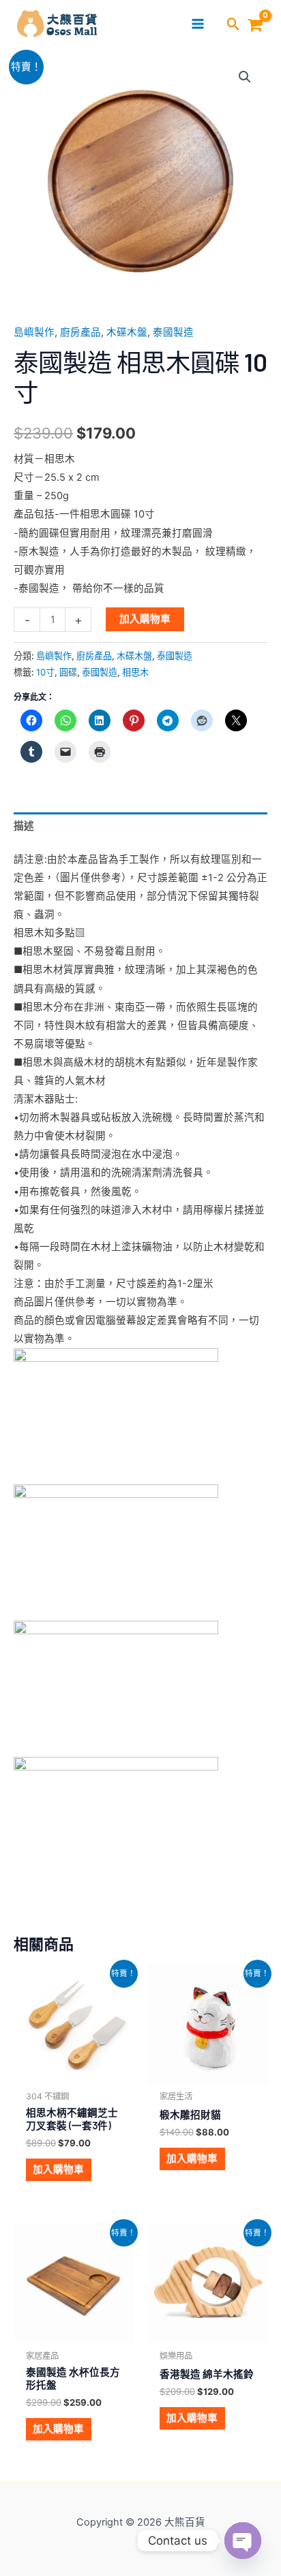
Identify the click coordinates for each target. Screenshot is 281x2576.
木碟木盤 (127, 332)
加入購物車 (145, 619)
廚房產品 (80, 332)
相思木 (135, 672)
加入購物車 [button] (58, 2169)
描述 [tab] (24, 826)
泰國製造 (173, 332)
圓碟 (68, 672)
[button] (234, 25)
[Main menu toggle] (198, 24)
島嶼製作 (34, 332)
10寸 (45, 672)
